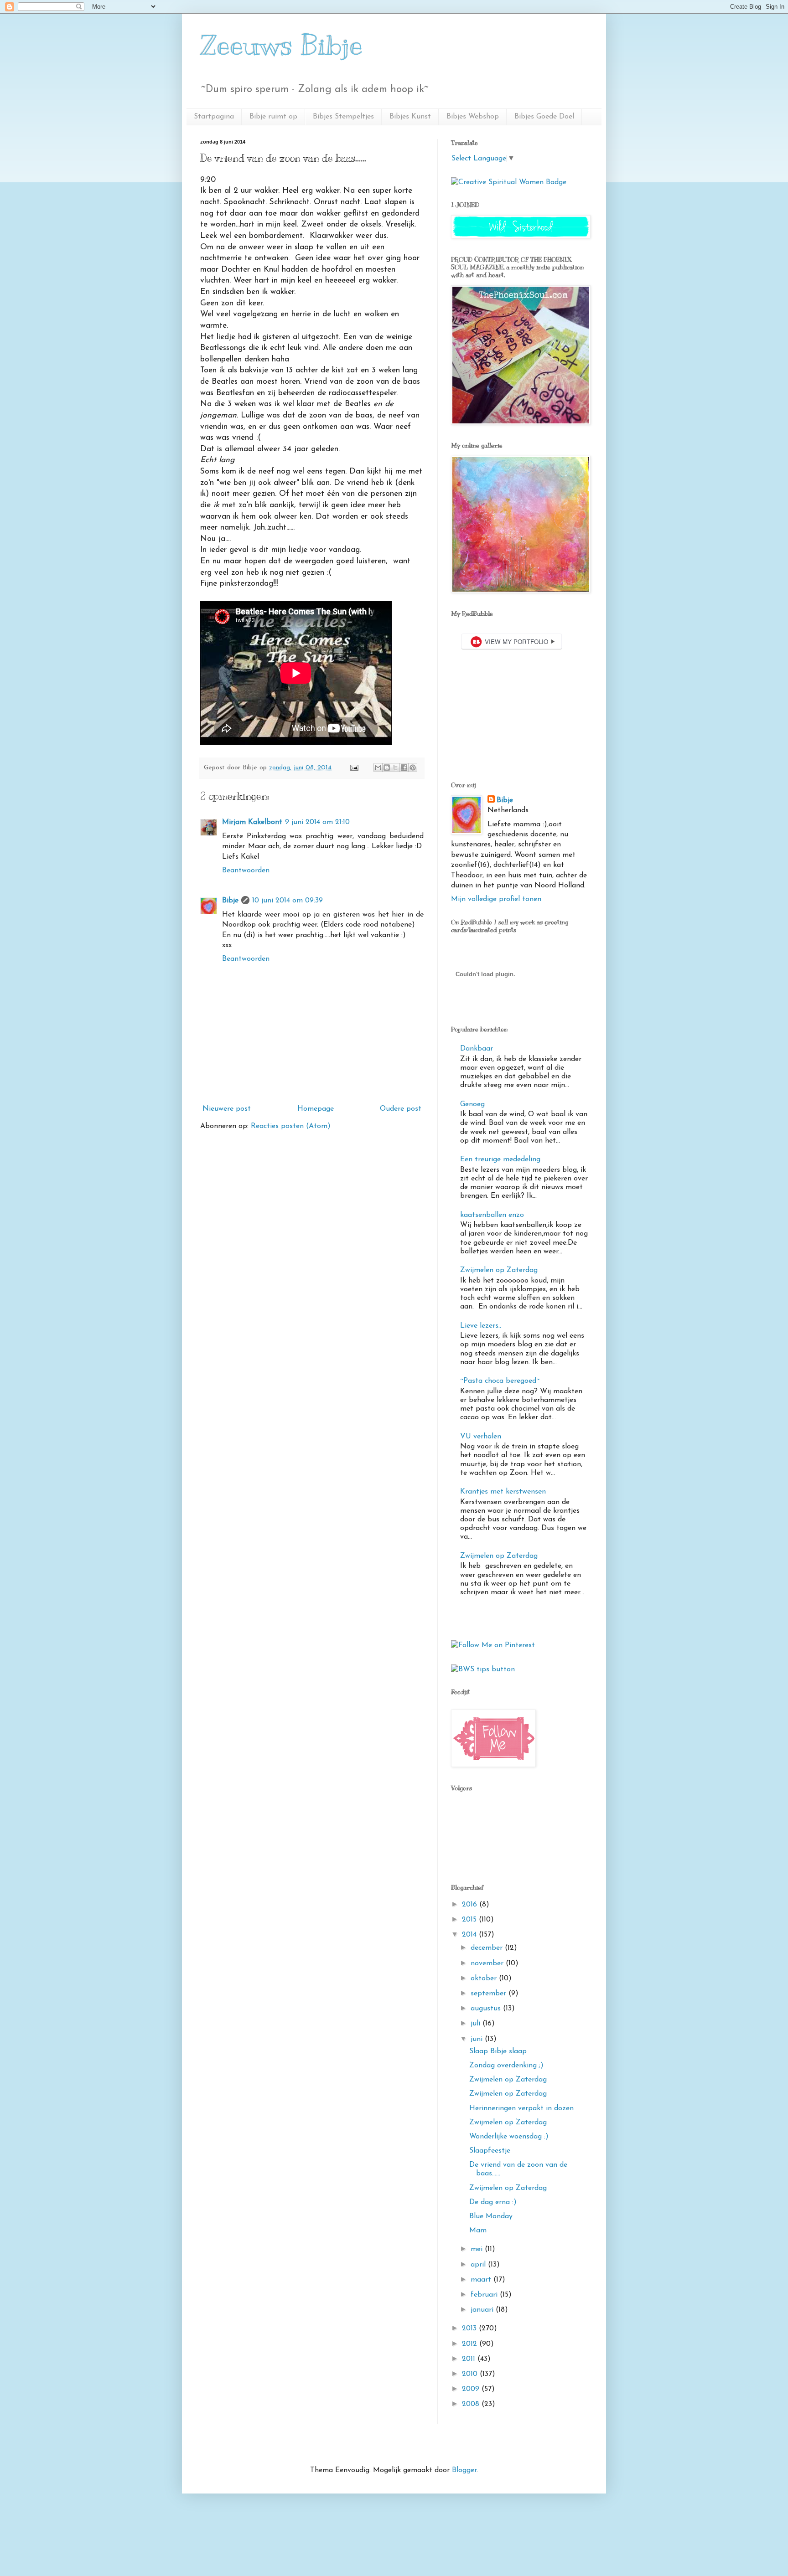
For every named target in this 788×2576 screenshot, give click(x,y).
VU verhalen (481, 1437)
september (490, 1994)
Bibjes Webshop (473, 117)
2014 (470, 1935)
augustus (487, 2009)
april (479, 2265)
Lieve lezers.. (481, 1326)
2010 (471, 2374)
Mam (478, 2231)
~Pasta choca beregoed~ (500, 1381)
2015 (470, 1920)
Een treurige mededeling (500, 1159)
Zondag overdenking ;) (506, 2066)
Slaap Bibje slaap (498, 2051)
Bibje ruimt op (273, 117)
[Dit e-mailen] (378, 768)
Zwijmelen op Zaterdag (499, 1270)
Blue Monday (491, 2216)
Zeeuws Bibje (282, 46)
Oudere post (401, 1109)
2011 (470, 2359)
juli (477, 2024)
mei (478, 2249)
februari (485, 2295)
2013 (470, 2329)
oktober (485, 1978)
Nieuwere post (227, 1109)
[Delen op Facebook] (404, 768)
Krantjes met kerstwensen (503, 1492)
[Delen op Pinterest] (413, 768)
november (488, 1963)
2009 (472, 2389)
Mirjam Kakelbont (252, 822)
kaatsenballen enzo (492, 1215)
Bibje (230, 901)
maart (482, 2280)
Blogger (464, 2470)
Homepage (316, 1109)
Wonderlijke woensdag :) (509, 2137)
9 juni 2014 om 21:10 (317, 822)
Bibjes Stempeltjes (343, 117)
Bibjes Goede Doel (544, 117)
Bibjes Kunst (410, 117)
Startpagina (214, 117)
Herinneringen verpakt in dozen (521, 2108)
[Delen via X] (395, 768)
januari (483, 2310)
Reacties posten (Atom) (291, 1126)
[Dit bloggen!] (387, 768)
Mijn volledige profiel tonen (496, 899)
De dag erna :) (493, 2202)
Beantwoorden (246, 871)
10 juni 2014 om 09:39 (288, 901)
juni (478, 2039)
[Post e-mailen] (354, 768)
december (488, 1948)
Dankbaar (477, 1049)
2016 (471, 1905)
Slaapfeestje (490, 2151)
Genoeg (472, 1104)
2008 (472, 2404)
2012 (471, 2344)
